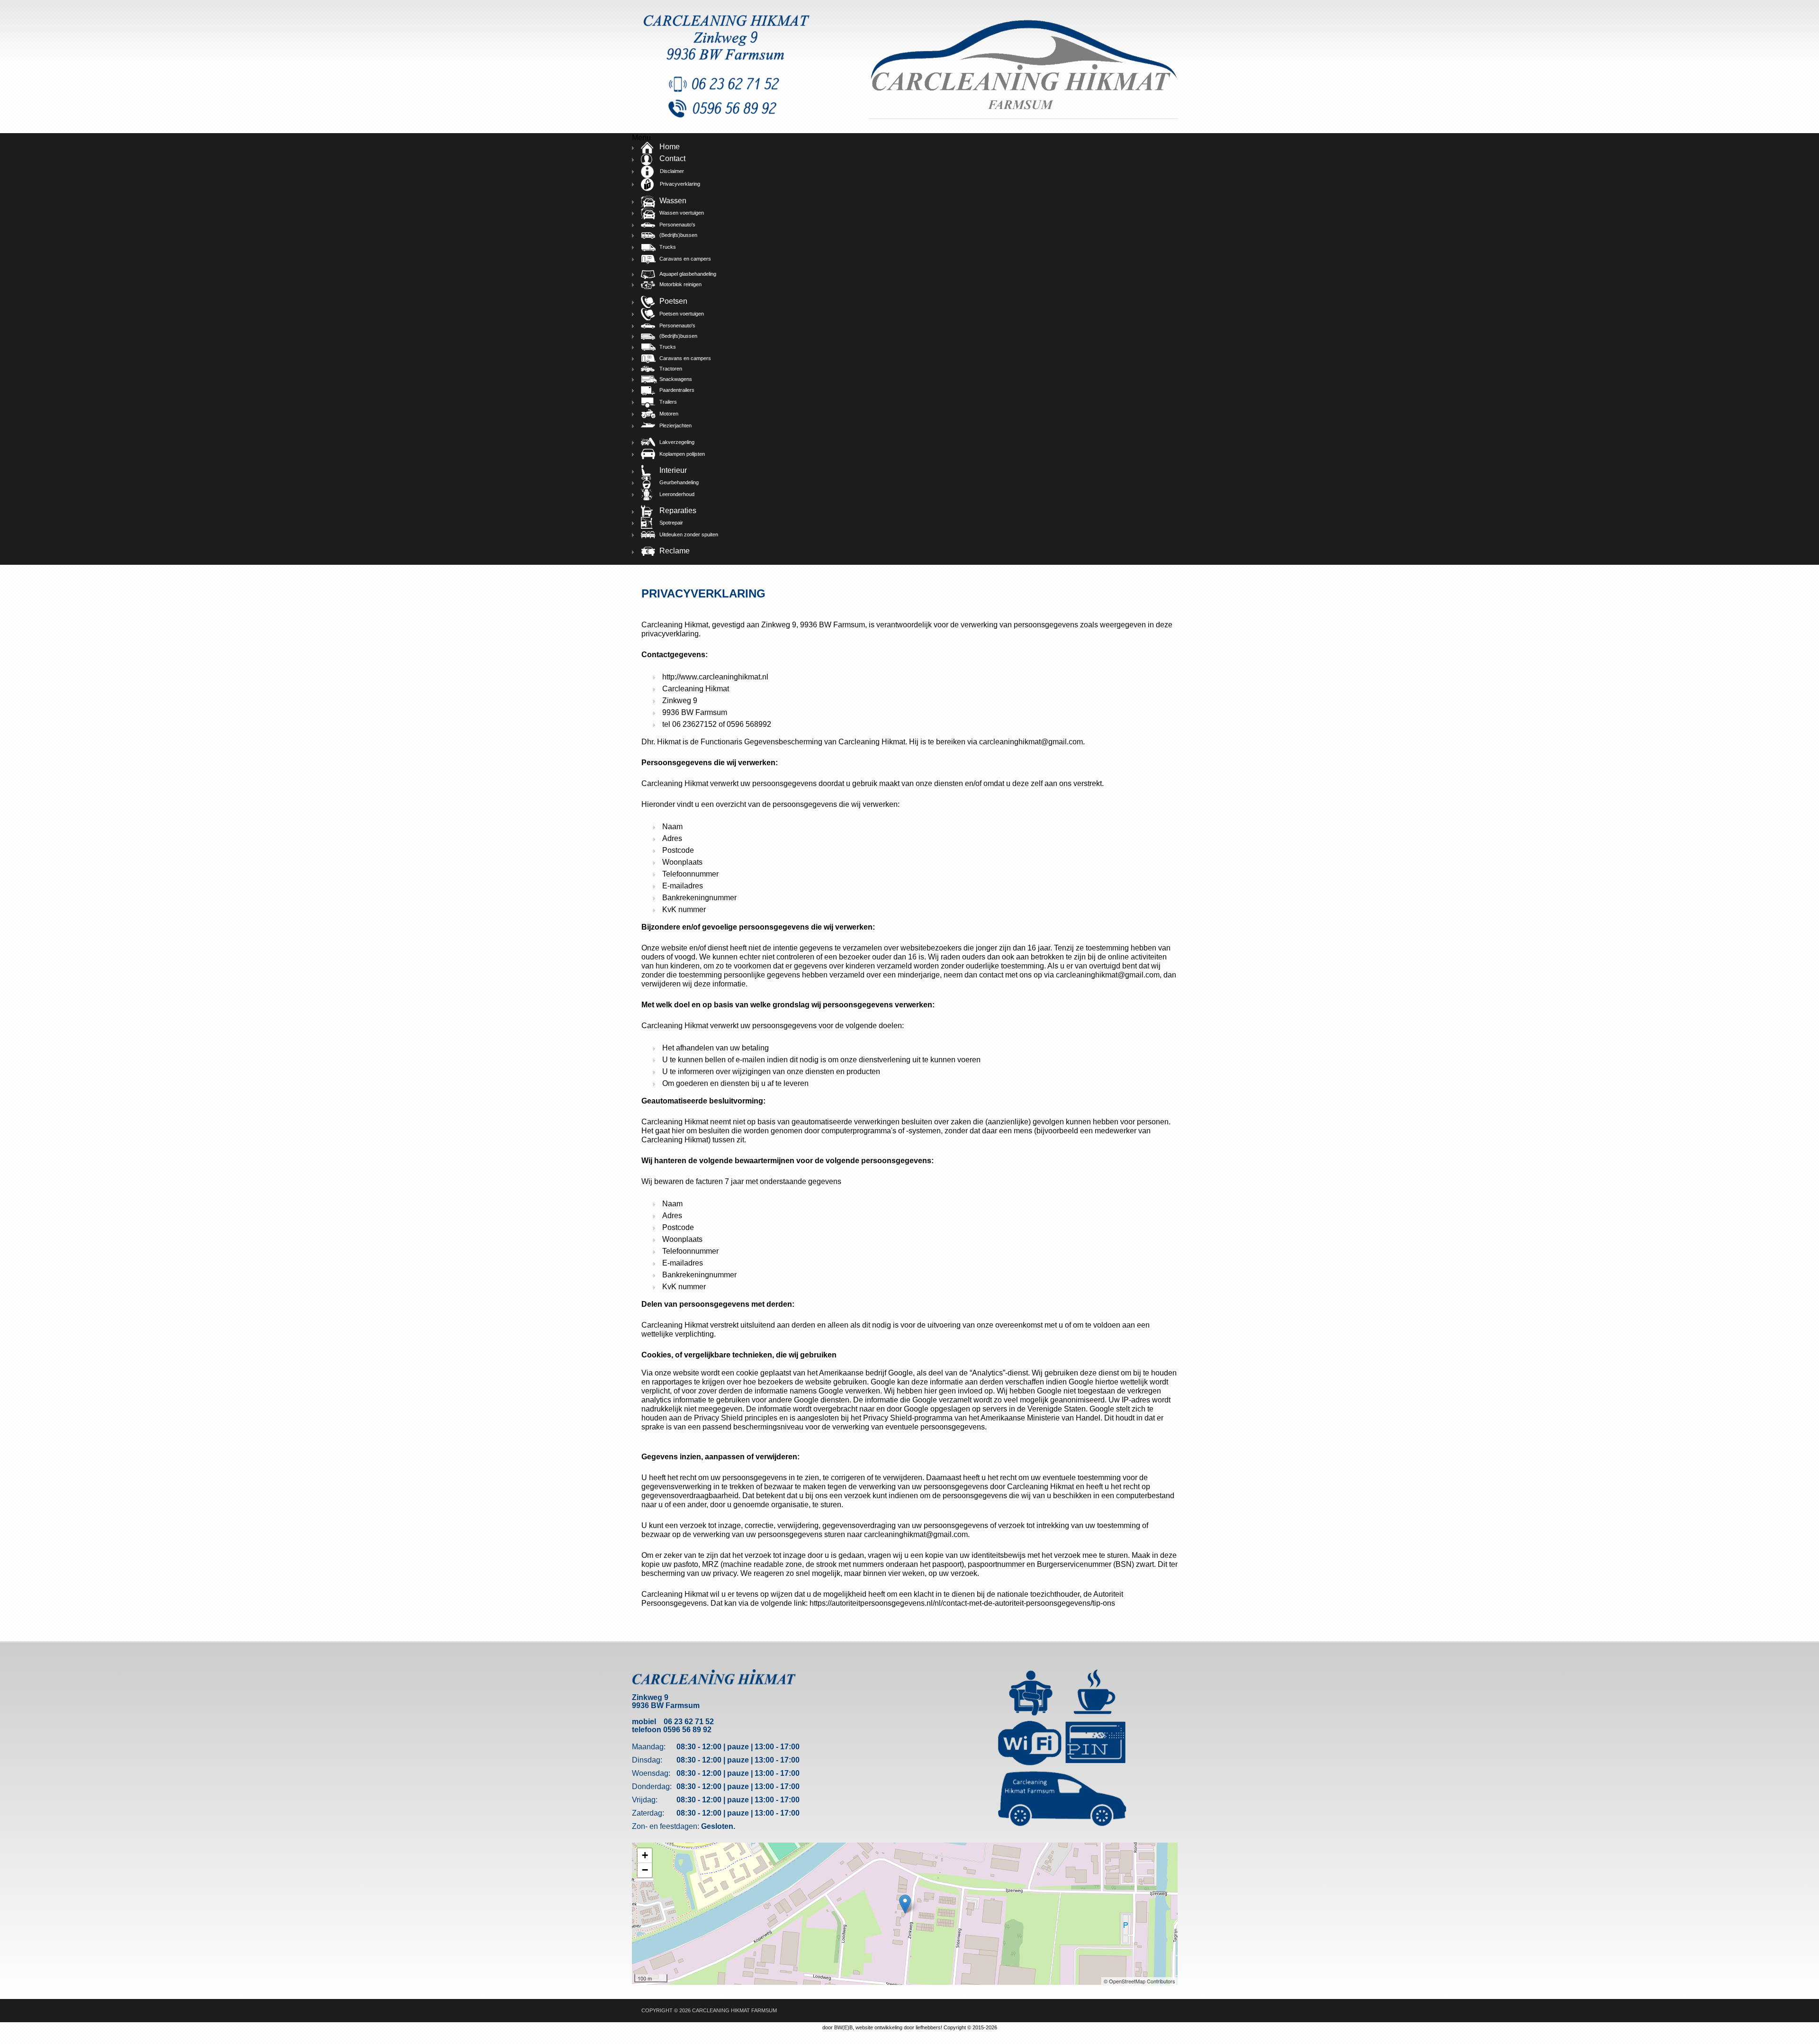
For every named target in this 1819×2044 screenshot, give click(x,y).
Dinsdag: (647, 1760)
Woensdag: (651, 1773)
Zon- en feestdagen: (666, 1826)
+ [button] (645, 1855)
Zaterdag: (648, 1813)
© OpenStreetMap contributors (1139, 1981)
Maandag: (649, 1747)
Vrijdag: (645, 1800)
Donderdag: (652, 1786)
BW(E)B (843, 2027)
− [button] (645, 1870)
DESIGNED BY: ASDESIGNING (1137, 2010)
